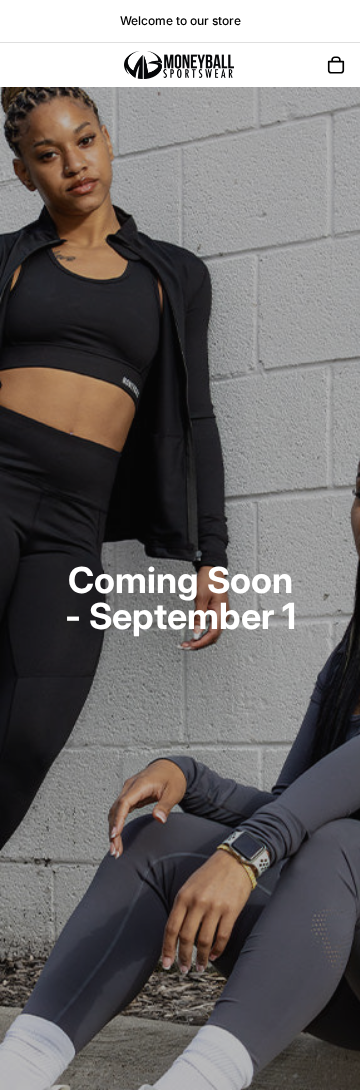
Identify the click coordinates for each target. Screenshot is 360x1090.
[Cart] (336, 65)
